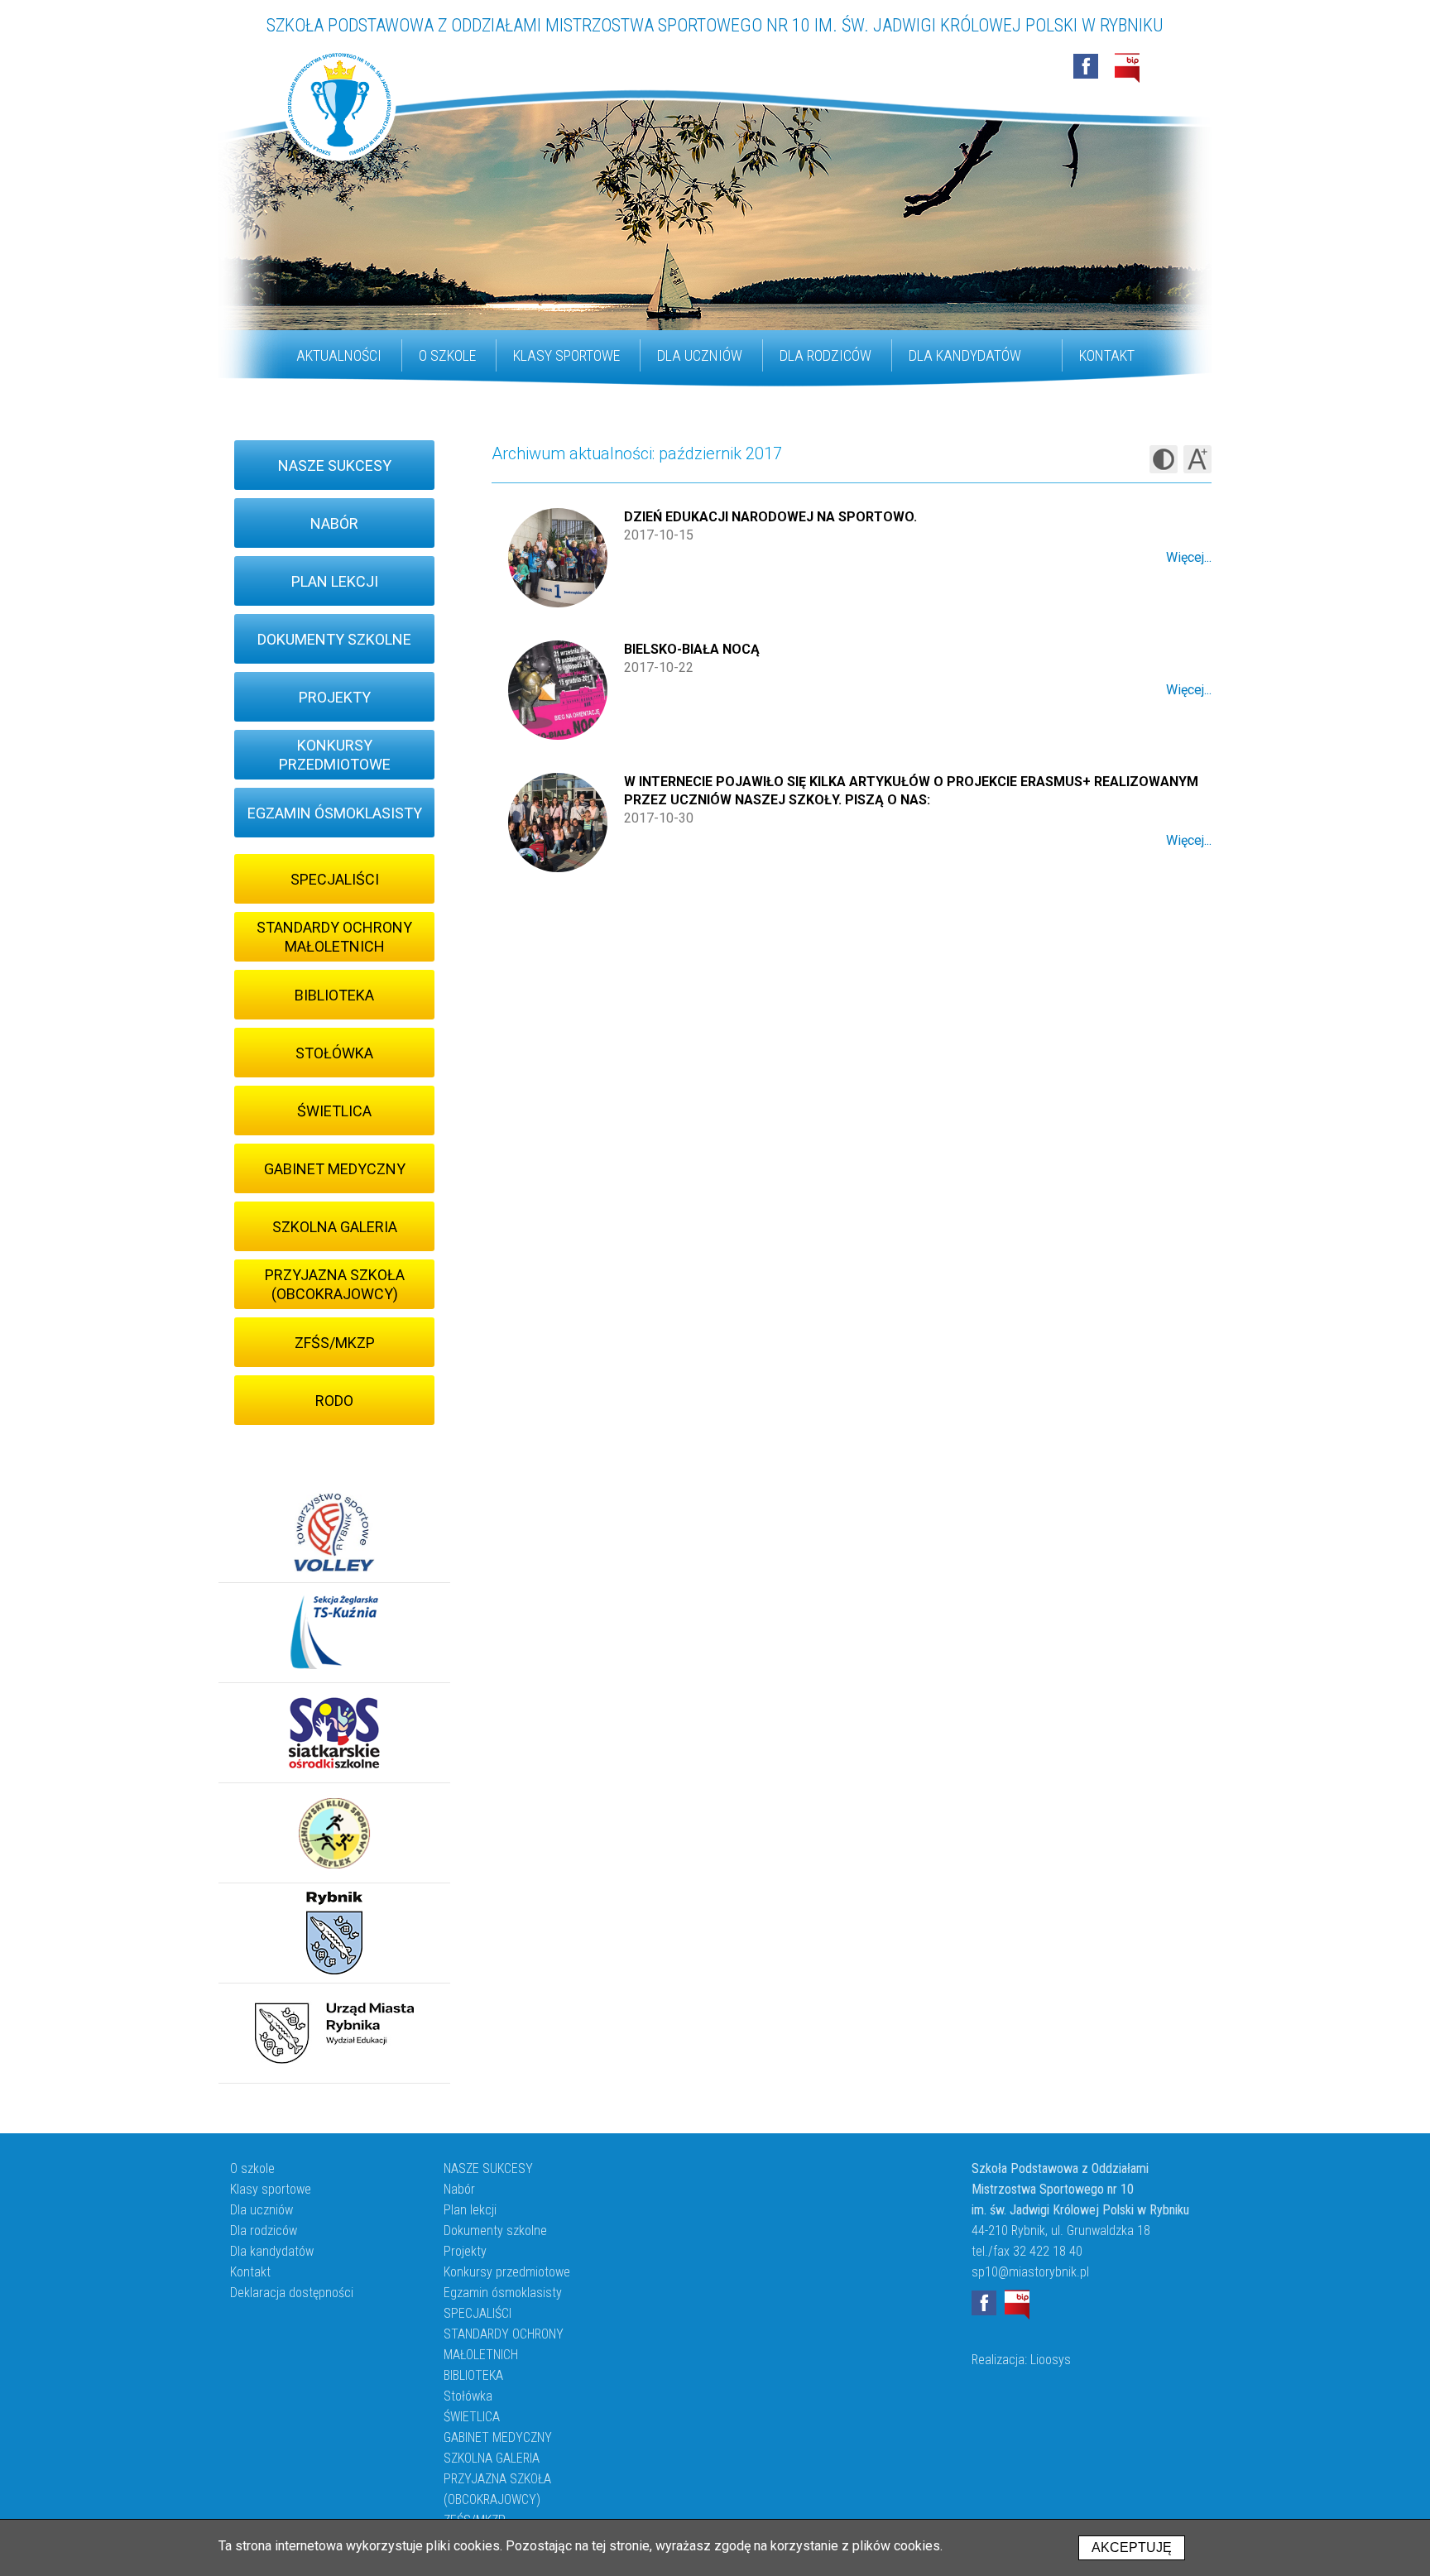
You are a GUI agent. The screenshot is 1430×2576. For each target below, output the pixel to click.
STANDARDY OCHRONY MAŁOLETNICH (334, 937)
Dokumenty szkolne (334, 639)
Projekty (335, 697)
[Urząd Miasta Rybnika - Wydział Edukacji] (334, 2034)
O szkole (447, 355)
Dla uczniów (700, 355)
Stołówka (334, 1053)
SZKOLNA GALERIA (335, 1227)
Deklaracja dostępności (292, 2293)
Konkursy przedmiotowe (335, 755)
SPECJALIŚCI (335, 879)
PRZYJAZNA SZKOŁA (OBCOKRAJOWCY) (335, 1284)
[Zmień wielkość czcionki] (1197, 459)
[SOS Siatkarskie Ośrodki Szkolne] (334, 1733)
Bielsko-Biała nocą (692, 649)
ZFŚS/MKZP (335, 1343)
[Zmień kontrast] (1164, 459)
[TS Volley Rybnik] (334, 1533)
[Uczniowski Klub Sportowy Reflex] (334, 1833)
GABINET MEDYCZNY (335, 1169)
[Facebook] (1086, 66)
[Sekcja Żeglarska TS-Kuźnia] (334, 1633)
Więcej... (1189, 557)
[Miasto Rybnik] (334, 1933)
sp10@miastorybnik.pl (1030, 2272)
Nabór (334, 523)
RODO (334, 1401)
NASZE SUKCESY (335, 465)
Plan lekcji (335, 581)
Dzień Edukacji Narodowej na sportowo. (770, 517)
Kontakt (1107, 355)
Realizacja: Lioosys (1021, 2360)
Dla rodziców (825, 355)
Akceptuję (1132, 2547)
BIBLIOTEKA (334, 995)
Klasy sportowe (566, 355)
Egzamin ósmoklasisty (335, 813)
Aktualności (339, 355)
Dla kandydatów (965, 355)
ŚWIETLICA (334, 1111)
